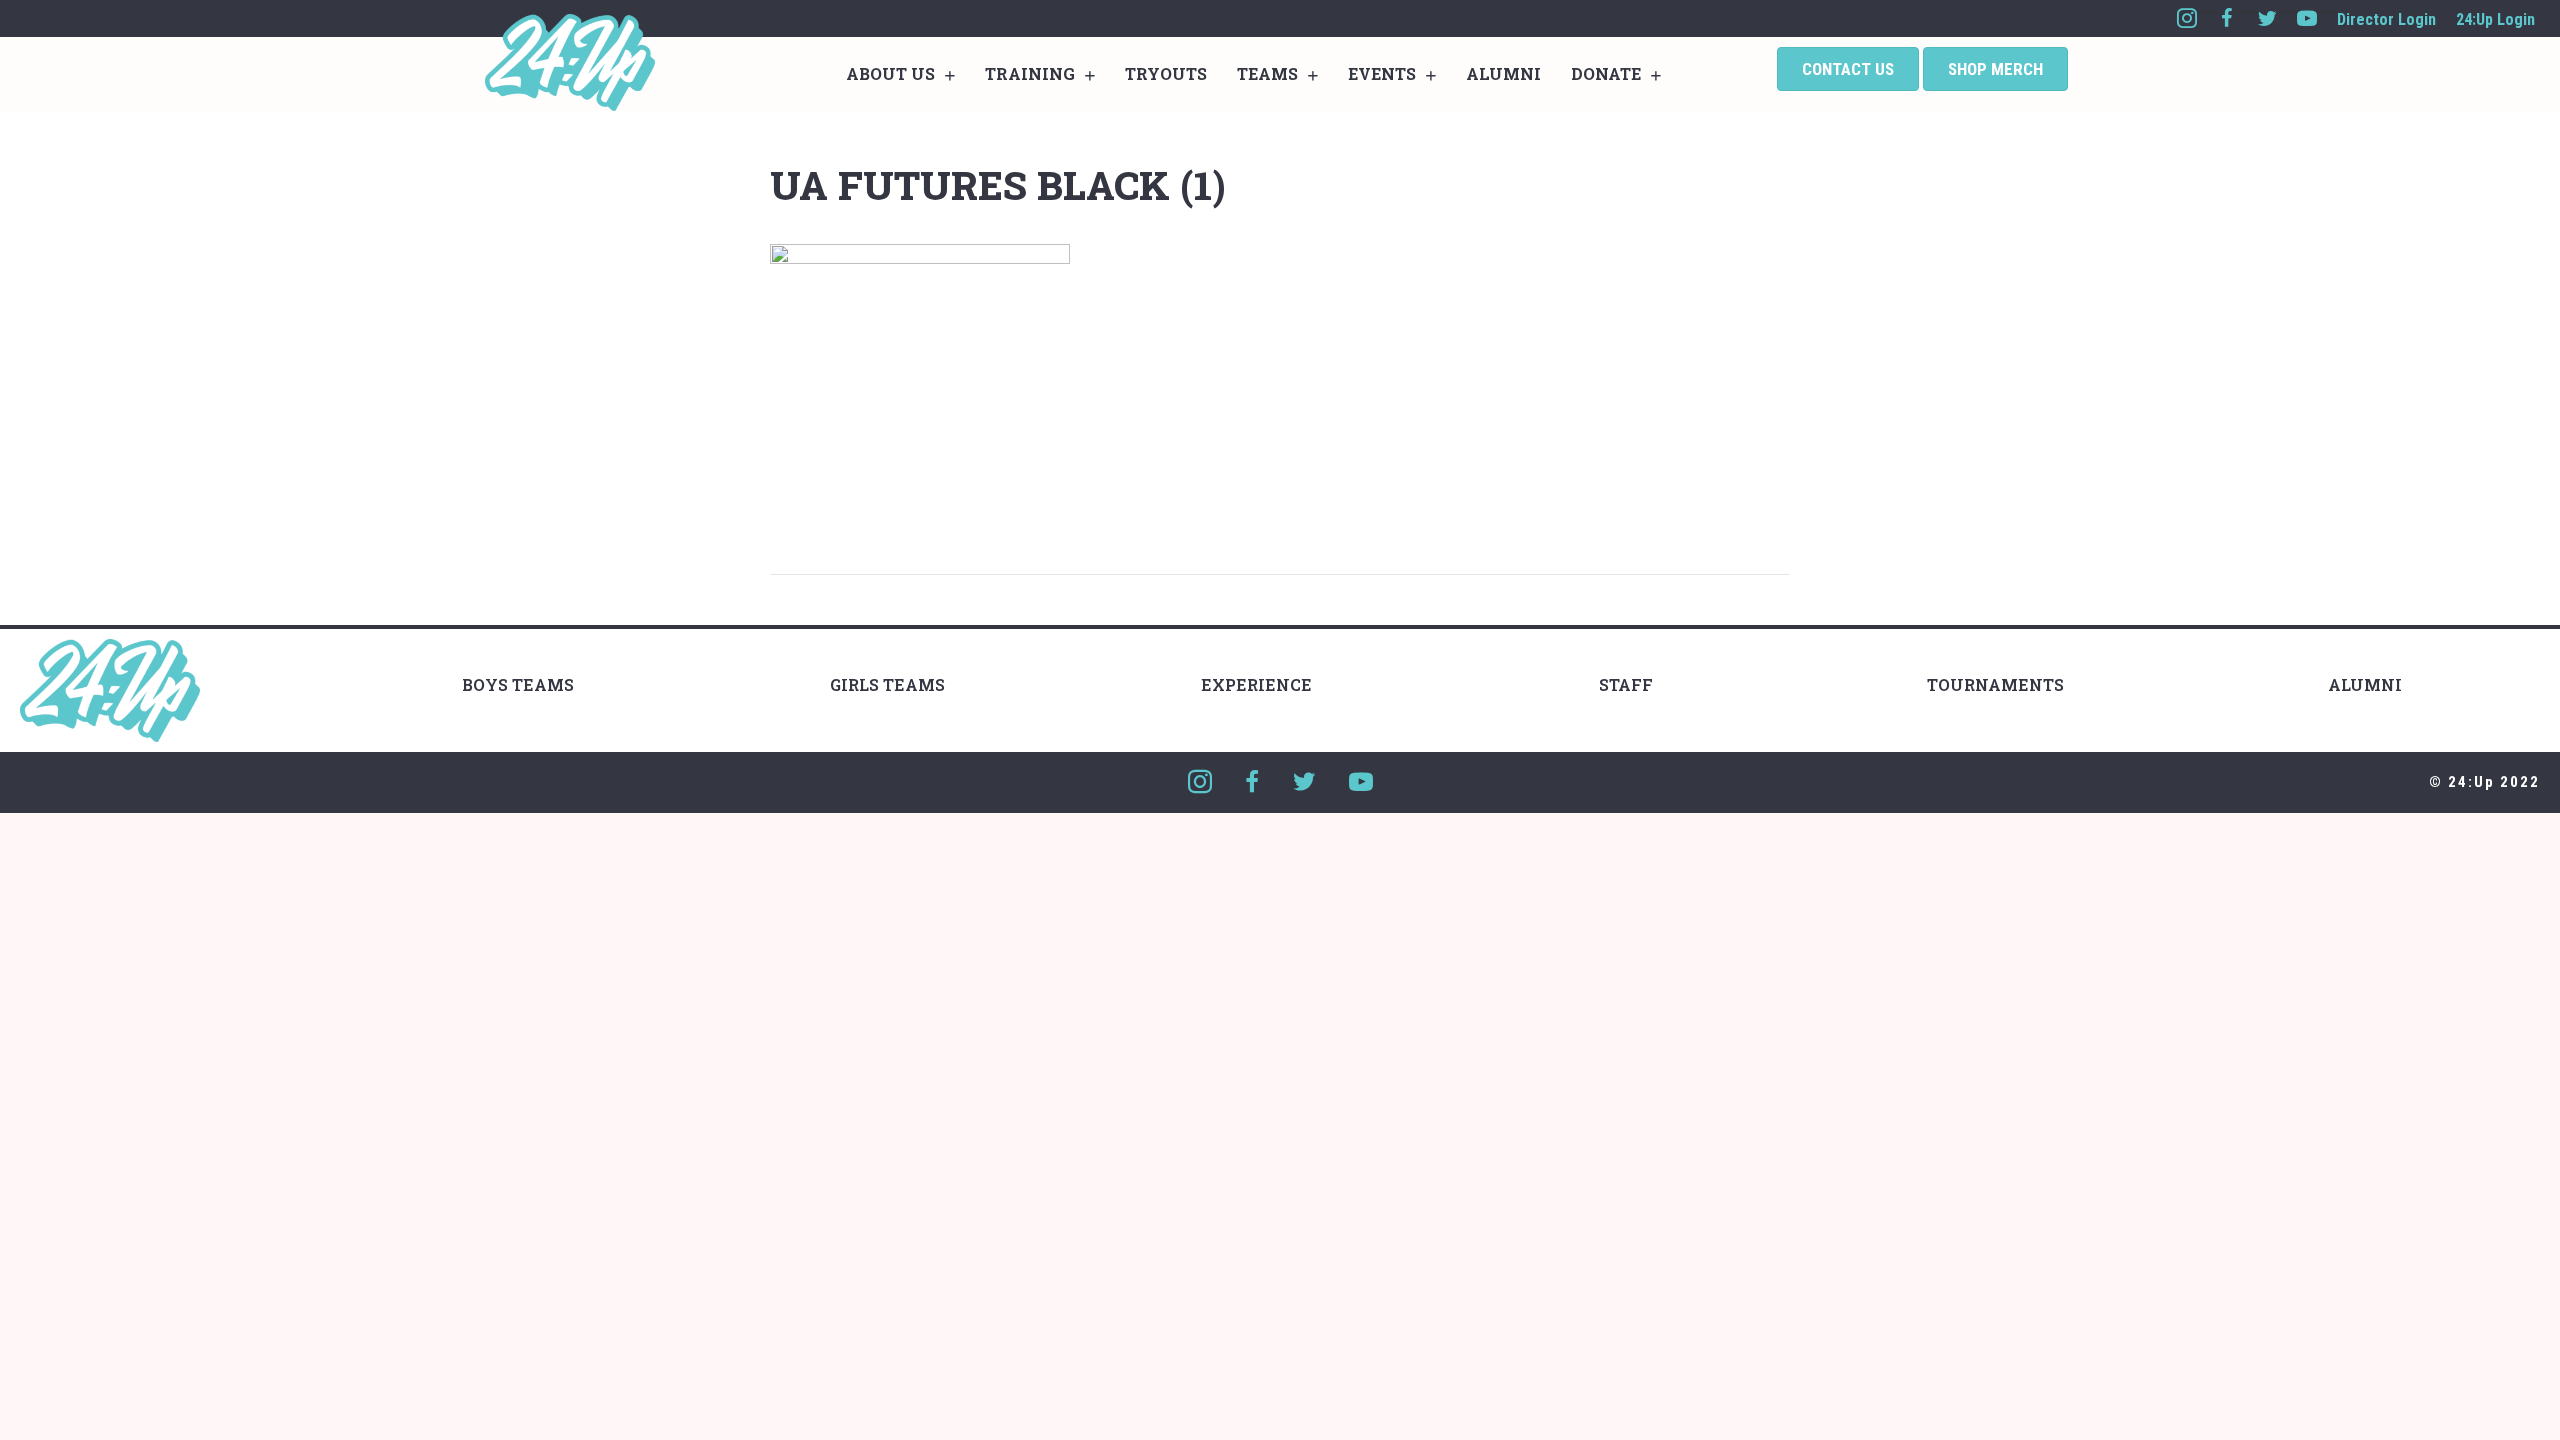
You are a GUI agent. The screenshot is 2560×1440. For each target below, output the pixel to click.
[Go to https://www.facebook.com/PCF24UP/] (2227, 18)
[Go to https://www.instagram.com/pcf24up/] (2187, 18)
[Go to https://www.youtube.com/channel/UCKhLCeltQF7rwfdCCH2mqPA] (2307, 18)
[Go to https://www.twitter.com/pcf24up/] (2267, 18)
